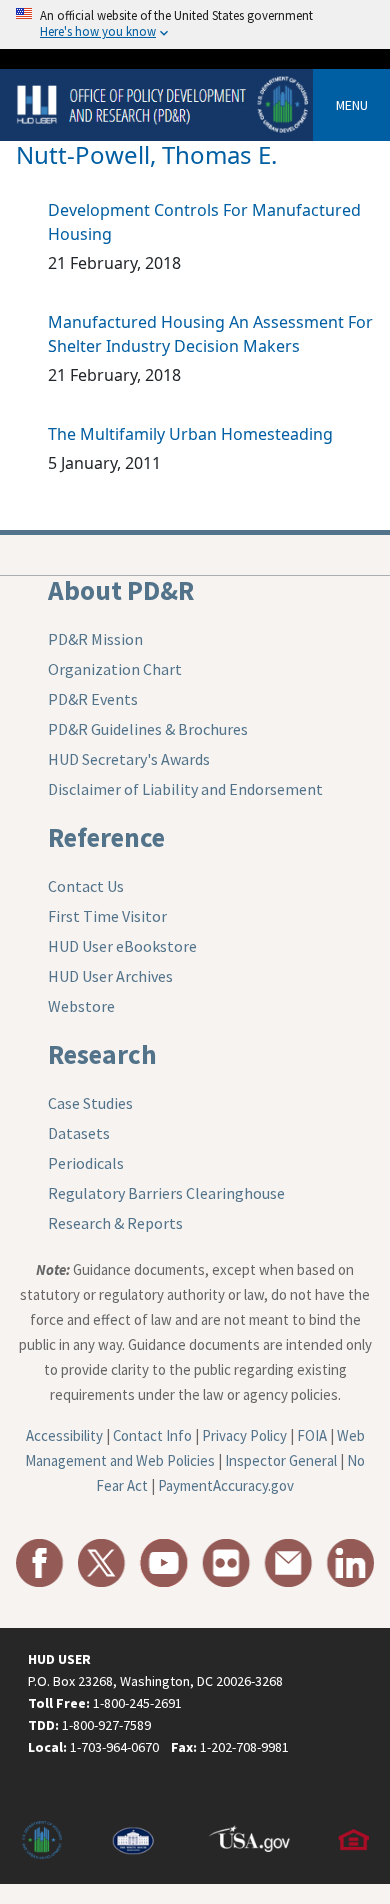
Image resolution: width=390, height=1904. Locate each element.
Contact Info (152, 1435)
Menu (352, 105)
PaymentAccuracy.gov (226, 1485)
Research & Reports (115, 1223)
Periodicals (86, 1163)
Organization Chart (115, 669)
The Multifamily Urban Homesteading (190, 434)
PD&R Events (93, 699)
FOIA (312, 1435)
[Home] (164, 103)
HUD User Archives (110, 976)
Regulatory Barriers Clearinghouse (166, 1193)
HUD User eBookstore (122, 946)
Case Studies (90, 1103)
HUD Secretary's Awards (129, 759)
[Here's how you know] (195, 24)
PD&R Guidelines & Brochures (148, 729)
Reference (106, 837)
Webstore (81, 1006)
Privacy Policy (244, 1435)
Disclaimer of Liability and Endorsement (185, 789)
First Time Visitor (107, 916)
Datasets (79, 1133)
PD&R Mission (95, 639)
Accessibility (64, 1435)
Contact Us (86, 886)
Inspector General (281, 1460)
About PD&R (121, 590)
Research (102, 1054)
